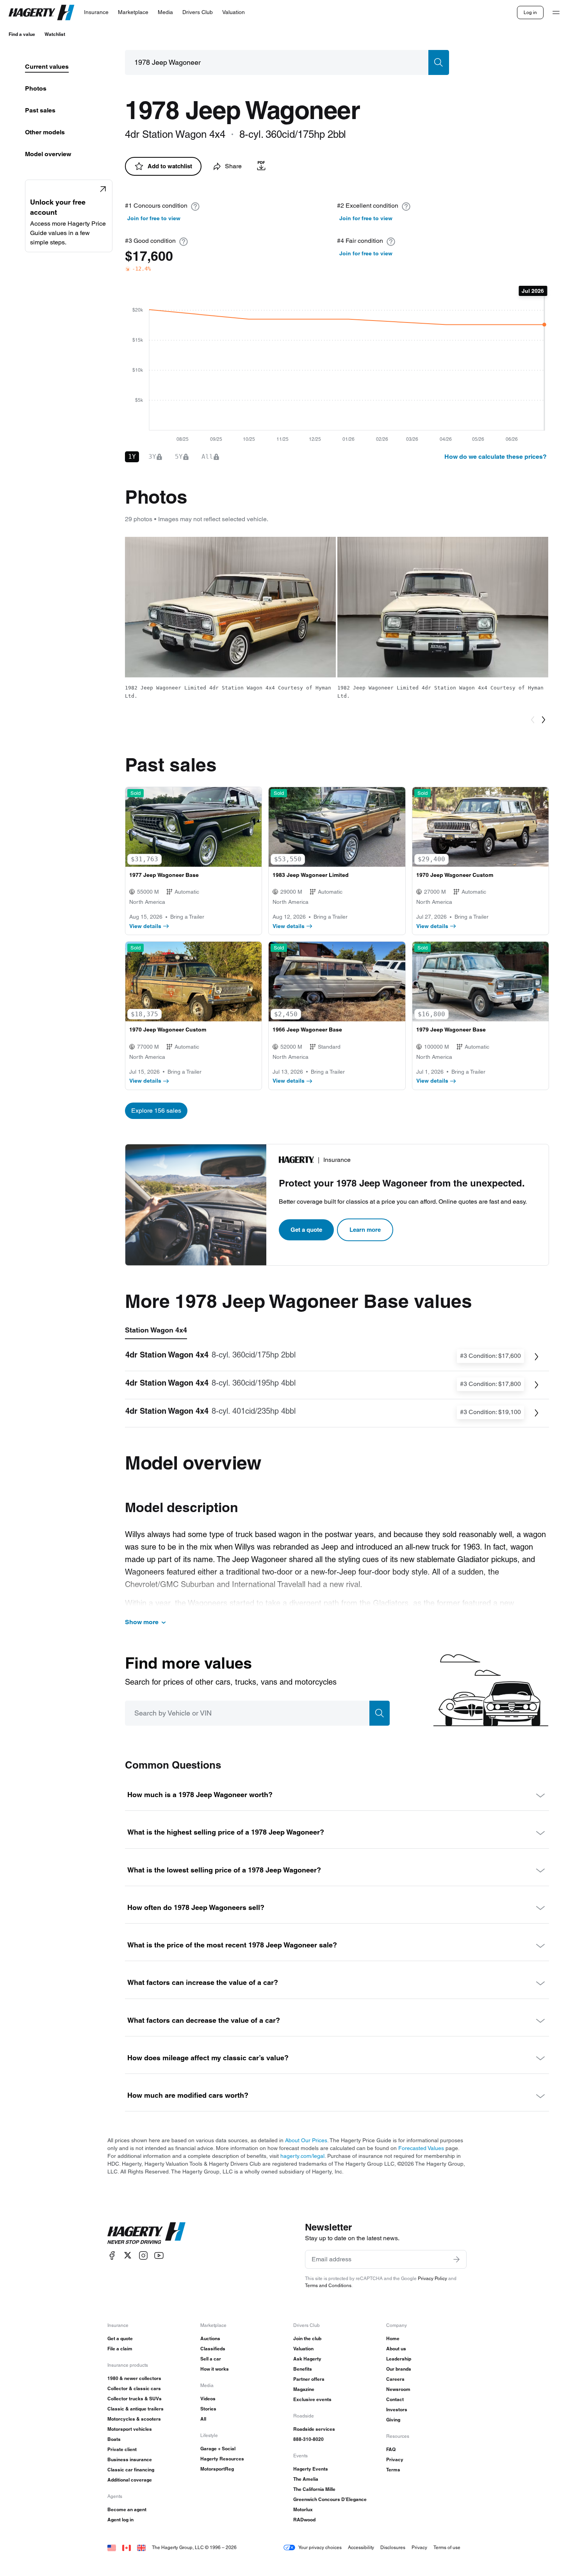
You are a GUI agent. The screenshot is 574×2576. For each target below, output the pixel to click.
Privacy (395, 2459)
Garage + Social (218, 2449)
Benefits (303, 2369)
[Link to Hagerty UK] (141, 2547)
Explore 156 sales (156, 1111)
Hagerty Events (311, 2469)
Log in (530, 12)
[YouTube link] (159, 2255)
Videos (208, 2399)
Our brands (399, 2369)
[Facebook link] (112, 2255)
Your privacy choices (320, 2547)
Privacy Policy (432, 2278)
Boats (114, 2439)
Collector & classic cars (134, 2388)
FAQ (391, 2449)
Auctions (210, 2338)
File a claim (120, 2349)
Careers (395, 2379)
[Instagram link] (143, 2255)
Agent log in (120, 2520)
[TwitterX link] (128, 2255)
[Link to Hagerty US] (112, 2547)
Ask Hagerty (307, 2359)
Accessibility (361, 2547)
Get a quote (306, 1230)
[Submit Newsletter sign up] (456, 2259)
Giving (393, 2420)
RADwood (304, 2520)
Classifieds (213, 2349)
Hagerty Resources (222, 2459)
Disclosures (393, 2547)
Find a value (22, 34)
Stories (208, 2409)
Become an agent (127, 2509)
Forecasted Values (421, 2148)
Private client (122, 2449)
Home (393, 2338)
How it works (215, 2369)
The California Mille (314, 2489)
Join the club (307, 2338)
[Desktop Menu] (556, 12)
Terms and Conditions (328, 2285)
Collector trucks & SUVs (135, 2399)
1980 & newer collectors (134, 2378)
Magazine (304, 2389)
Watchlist (55, 34)
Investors (397, 2409)
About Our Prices (306, 2140)
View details (145, 926)
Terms (393, 2470)
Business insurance (130, 2459)
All (203, 2419)
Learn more (365, 1230)
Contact (395, 2399)
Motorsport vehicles (130, 2429)
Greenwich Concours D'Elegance (330, 2499)
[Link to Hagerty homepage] (146, 2233)
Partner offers (309, 2379)
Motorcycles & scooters (134, 2419)
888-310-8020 (308, 2439)
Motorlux (303, 2509)
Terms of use (447, 2547)
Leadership (399, 2359)
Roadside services (314, 2429)
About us (396, 2349)
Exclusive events (312, 2399)
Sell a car (211, 2359)
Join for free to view (154, 218)
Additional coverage (130, 2480)
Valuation (303, 2349)
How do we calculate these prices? (496, 457)
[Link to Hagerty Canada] (127, 2547)
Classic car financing (131, 2470)
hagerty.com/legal (302, 2156)
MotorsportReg (217, 2469)
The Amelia (306, 2479)
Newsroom (398, 2389)
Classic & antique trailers (135, 2409)
